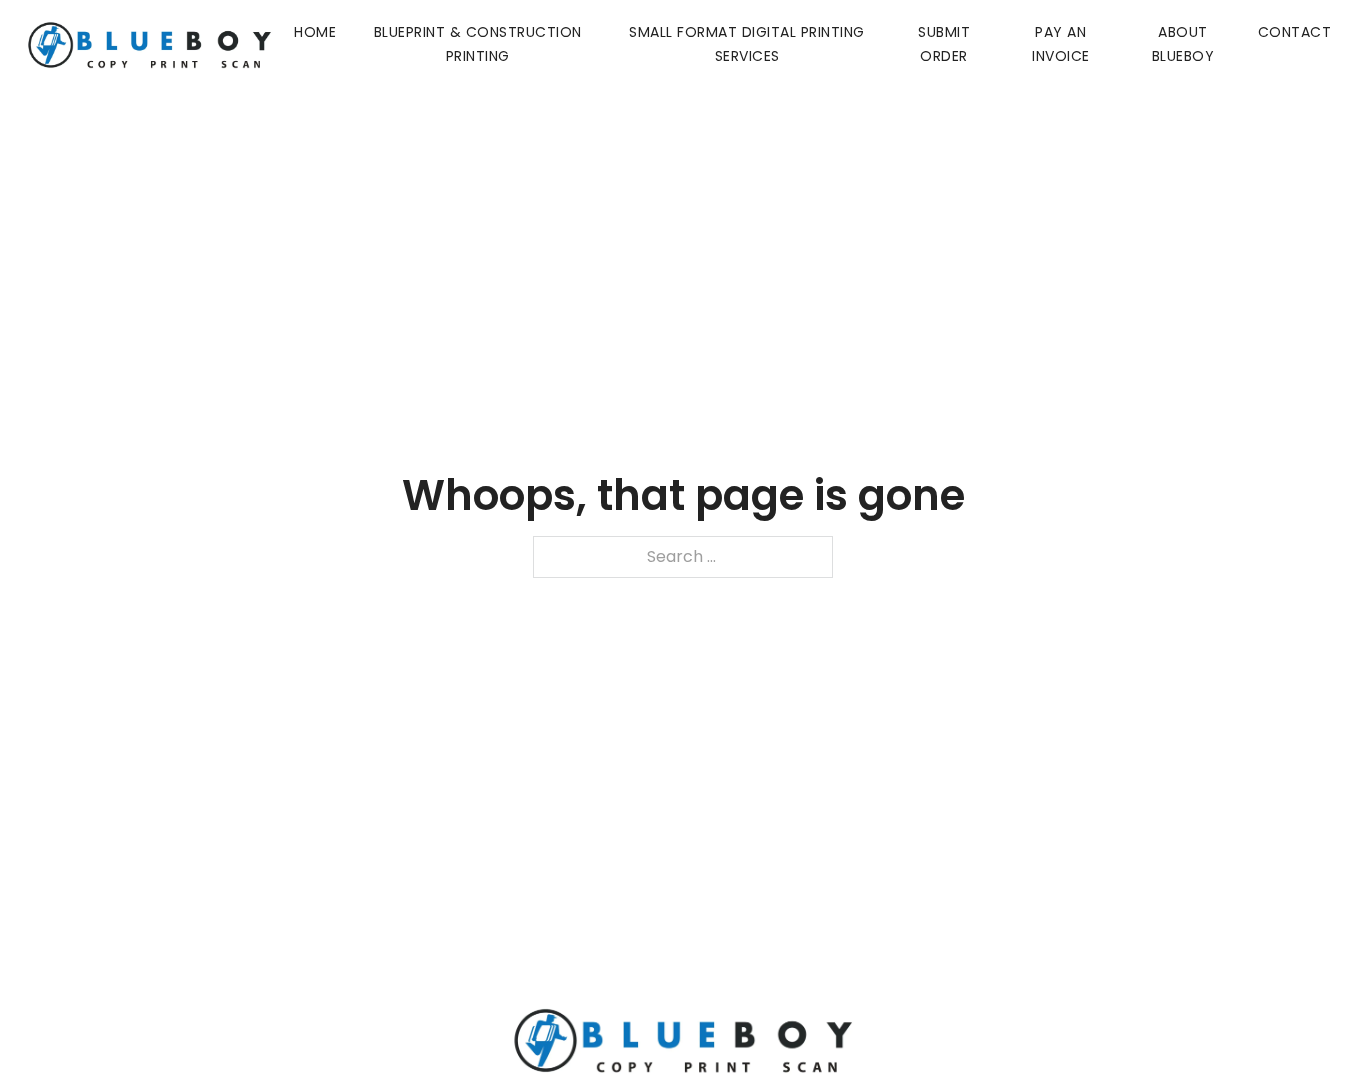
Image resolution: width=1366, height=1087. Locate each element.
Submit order (944, 44)
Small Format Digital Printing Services (747, 44)
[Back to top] (1311, 1032)
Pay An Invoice (1061, 44)
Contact (1295, 32)
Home (315, 32)
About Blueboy (1183, 44)
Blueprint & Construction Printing (478, 44)
